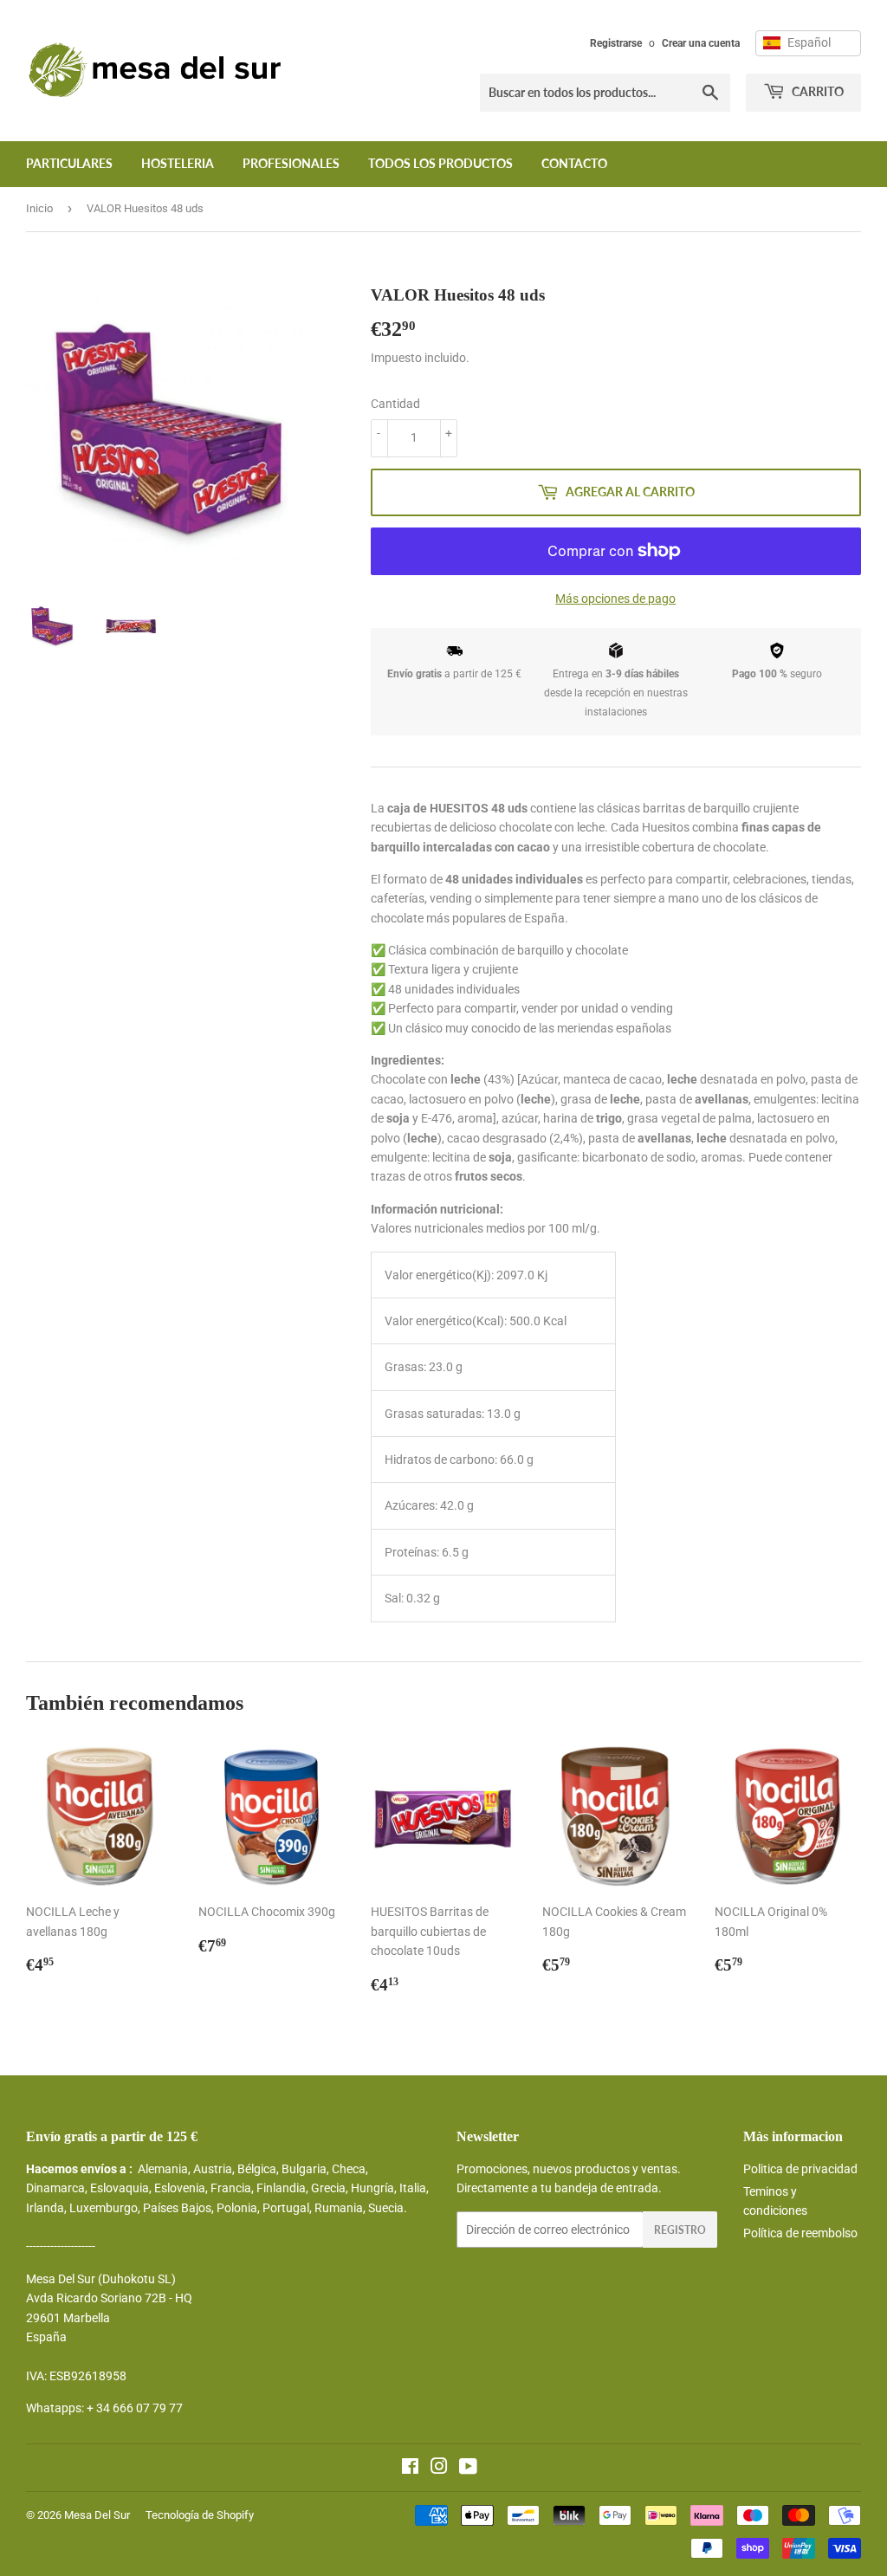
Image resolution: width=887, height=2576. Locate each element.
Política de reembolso (800, 2233)
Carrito (816, 91)
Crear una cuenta (701, 43)
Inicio (39, 208)
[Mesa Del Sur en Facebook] (410, 2469)
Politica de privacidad (800, 2169)
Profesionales (291, 163)
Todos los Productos (440, 163)
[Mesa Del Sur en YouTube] (468, 2469)
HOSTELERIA (178, 163)
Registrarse (616, 43)
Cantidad (395, 404)
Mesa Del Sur (97, 2515)
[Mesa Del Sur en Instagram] (439, 2469)
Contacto (574, 163)
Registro (680, 2230)
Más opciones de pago (615, 599)
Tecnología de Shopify (200, 2515)
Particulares (69, 163)
